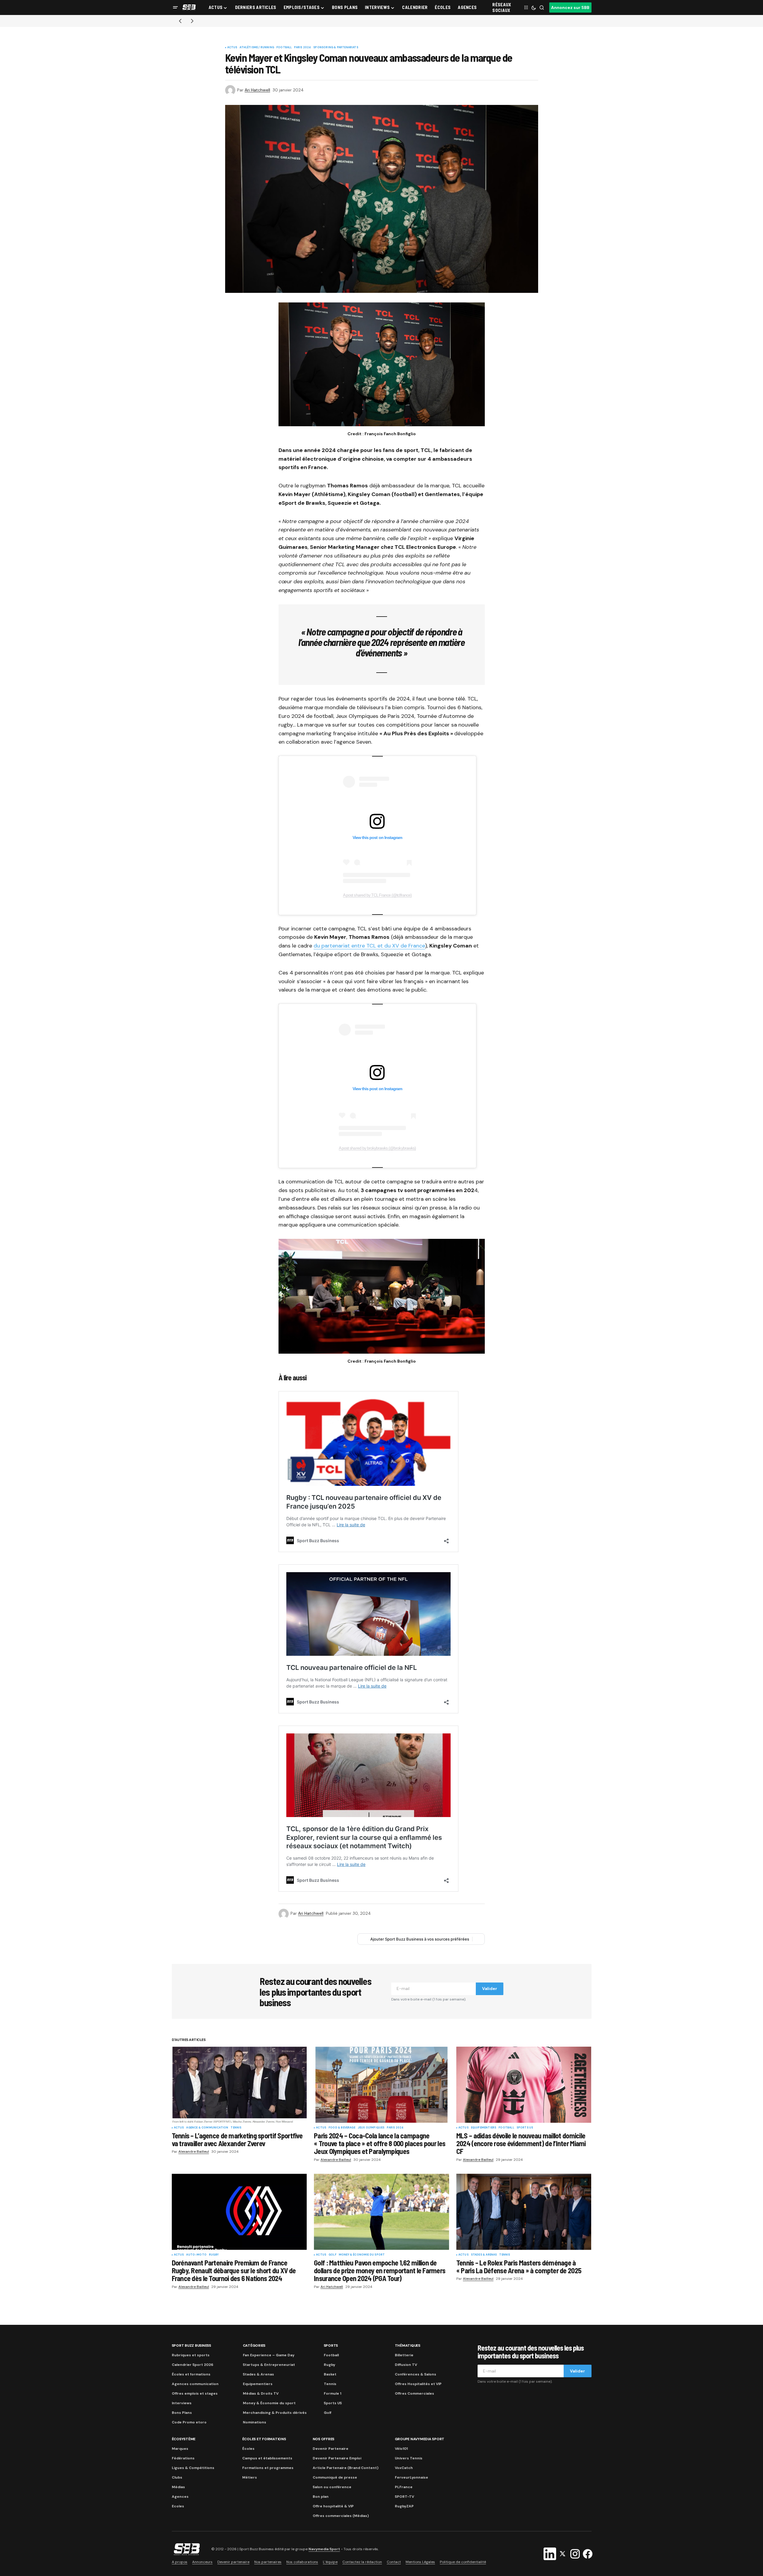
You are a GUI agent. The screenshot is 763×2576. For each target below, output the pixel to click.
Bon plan (321, 2497)
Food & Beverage (342, 2128)
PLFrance (404, 2487)
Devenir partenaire (233, 2562)
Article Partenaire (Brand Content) (346, 2468)
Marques (180, 2449)
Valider (490, 1989)
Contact (394, 2562)
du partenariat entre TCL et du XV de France (369, 946)
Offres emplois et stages (195, 2393)
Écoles (248, 2449)
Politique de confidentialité (463, 2562)
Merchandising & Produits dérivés (275, 2413)
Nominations (255, 2422)
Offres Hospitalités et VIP (418, 2384)
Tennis (236, 2128)
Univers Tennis (409, 2458)
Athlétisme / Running (257, 48)
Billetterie (404, 2355)
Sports (331, 2345)
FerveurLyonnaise (411, 2477)
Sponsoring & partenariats (336, 48)
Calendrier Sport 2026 (192, 2365)
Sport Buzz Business (191, 2345)
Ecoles (178, 2506)
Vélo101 (401, 2449)
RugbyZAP (404, 2506)
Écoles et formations (191, 2374)
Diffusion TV (406, 2365)
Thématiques (408, 2345)
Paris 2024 (303, 48)
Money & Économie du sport (362, 2255)
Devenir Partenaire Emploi (337, 2458)
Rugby (214, 2255)
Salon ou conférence (332, 2487)
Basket (330, 2374)
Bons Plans (182, 2413)
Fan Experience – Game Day (269, 2355)
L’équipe (330, 2562)
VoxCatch (404, 2468)
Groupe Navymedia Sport (420, 2439)
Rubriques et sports (191, 2355)
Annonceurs (202, 2562)
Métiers (250, 2477)
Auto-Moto (196, 2255)
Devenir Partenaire (331, 2449)
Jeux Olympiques (371, 2128)
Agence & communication (207, 2128)
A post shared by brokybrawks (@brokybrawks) (377, 1148)
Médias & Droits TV (261, 2393)
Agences (180, 2497)
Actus (232, 48)
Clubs (177, 2477)
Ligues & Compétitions (193, 2468)
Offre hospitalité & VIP (333, 2506)
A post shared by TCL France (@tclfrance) (377, 895)
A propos (180, 2562)
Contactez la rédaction (362, 2562)
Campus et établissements (267, 2458)
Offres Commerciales (414, 2393)
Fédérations (183, 2458)
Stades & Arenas (484, 2255)
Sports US (525, 2128)
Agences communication (195, 2384)
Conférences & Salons (416, 2374)
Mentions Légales (420, 2562)
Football (284, 48)
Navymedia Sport (324, 2549)
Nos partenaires (268, 2562)
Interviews (182, 2403)
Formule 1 (332, 2393)
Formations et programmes (268, 2468)
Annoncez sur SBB (570, 7)
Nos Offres (324, 2439)
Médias (178, 2487)
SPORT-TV (404, 2497)
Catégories (254, 2345)
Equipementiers (484, 2128)
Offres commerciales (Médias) (341, 2516)
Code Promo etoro (189, 2422)
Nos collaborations (302, 2562)
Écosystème (184, 2439)
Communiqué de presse (335, 2477)
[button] (175, 7)
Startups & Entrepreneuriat (269, 2365)
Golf (332, 2255)
